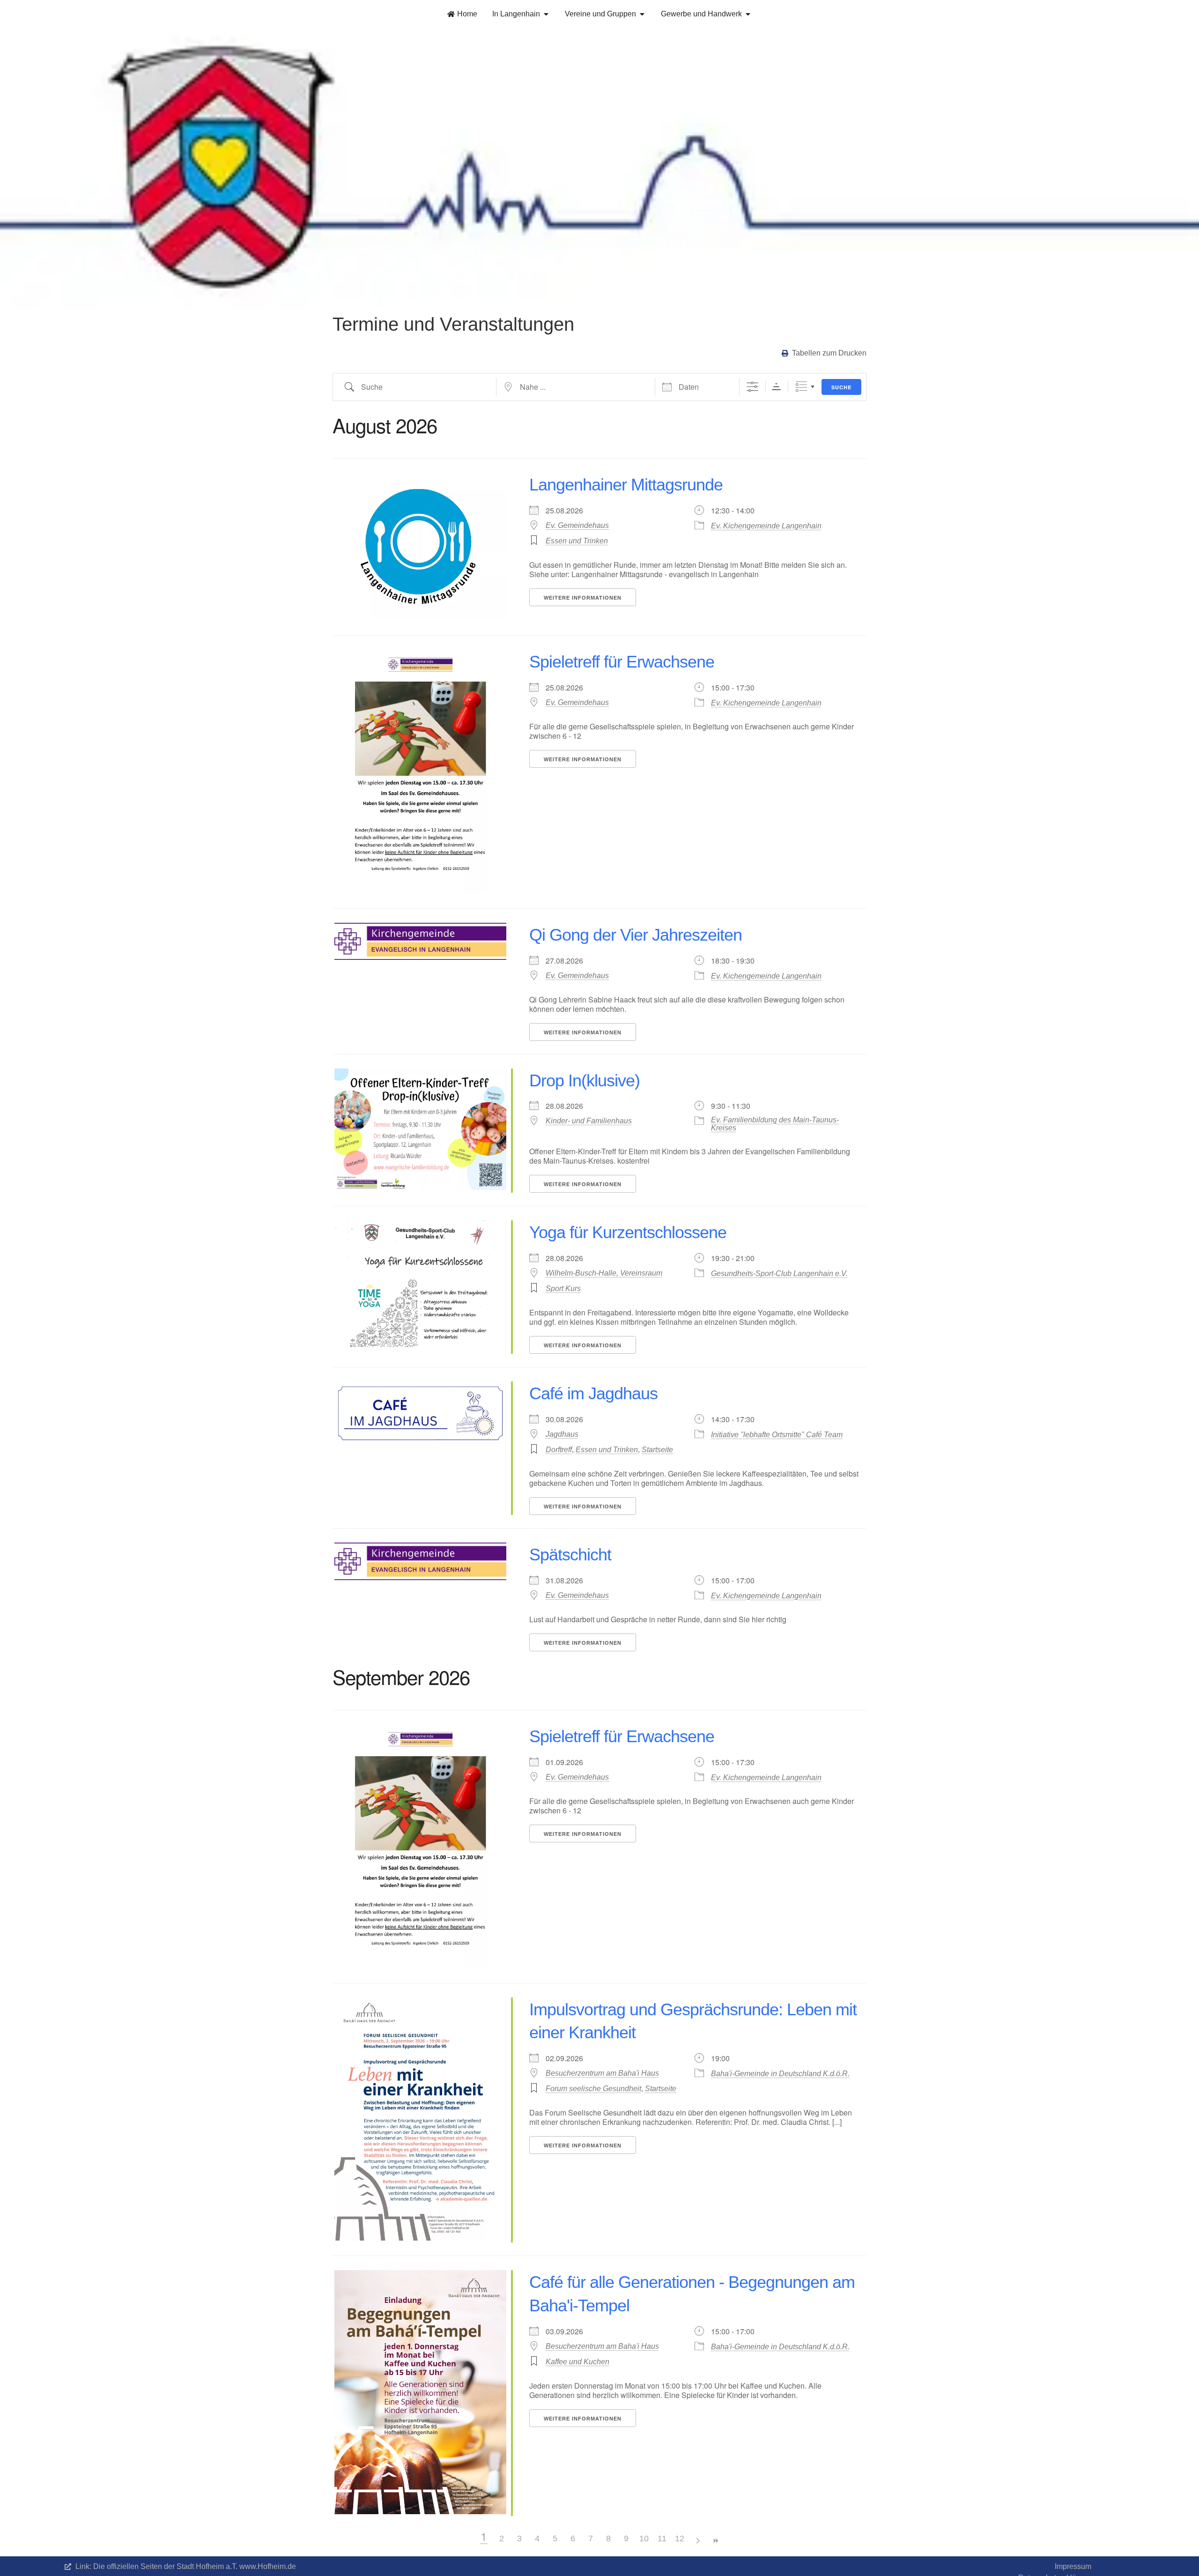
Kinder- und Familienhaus (589, 1121)
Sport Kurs (563, 1288)
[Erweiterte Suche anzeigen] (752, 387)
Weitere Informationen (583, 598)
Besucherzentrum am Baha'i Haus (602, 2073)
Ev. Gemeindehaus (577, 525)
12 (680, 2539)
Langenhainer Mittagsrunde (626, 485)
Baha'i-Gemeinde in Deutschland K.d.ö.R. (780, 2074)
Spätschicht (570, 1555)
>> (715, 2541)
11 (662, 2539)
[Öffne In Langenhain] (546, 14)
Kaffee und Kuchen (577, 2362)
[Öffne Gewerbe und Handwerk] (748, 14)
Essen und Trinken (577, 541)
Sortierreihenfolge (776, 387)
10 (644, 2539)
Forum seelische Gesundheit (593, 2089)
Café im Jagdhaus (593, 1393)
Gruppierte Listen (801, 387)
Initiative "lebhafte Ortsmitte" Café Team (777, 1435)
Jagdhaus (562, 1434)
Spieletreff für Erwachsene (622, 662)
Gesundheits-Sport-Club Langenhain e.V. (779, 1273)
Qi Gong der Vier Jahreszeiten (636, 935)
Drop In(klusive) (585, 1080)
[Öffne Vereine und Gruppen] (642, 14)
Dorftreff (559, 1450)
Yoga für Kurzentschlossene (628, 1232)
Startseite (657, 1450)
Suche (841, 387)
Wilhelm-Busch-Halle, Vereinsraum (604, 1273)
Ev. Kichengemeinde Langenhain (766, 526)
